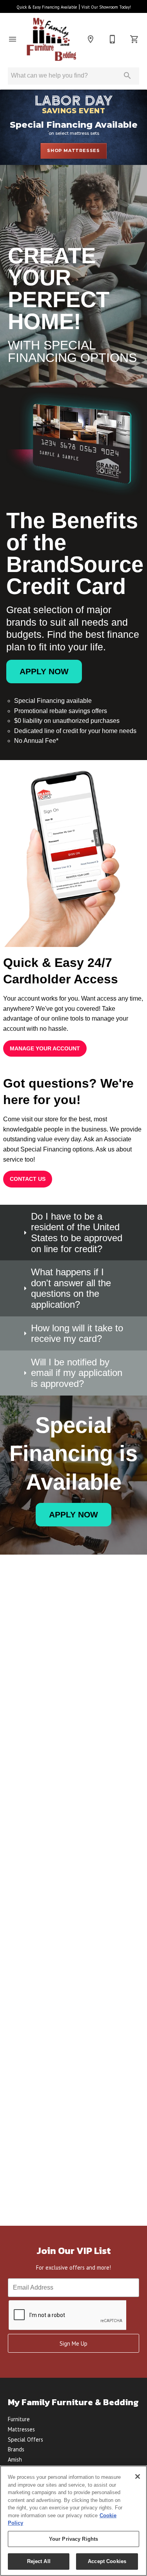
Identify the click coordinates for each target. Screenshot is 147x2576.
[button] (13, 39)
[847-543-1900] (113, 39)
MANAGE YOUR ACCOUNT (45, 1048)
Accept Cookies (107, 2561)
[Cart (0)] (134, 39)
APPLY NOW (44, 671)
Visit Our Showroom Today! (106, 7)
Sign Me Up (73, 2343)
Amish (15, 2459)
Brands (16, 2449)
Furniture (19, 2419)
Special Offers (25, 2439)
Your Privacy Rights (73, 2539)
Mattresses (21, 2429)
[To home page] (52, 39)
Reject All (39, 2561)
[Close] (138, 2476)
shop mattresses (73, 150)
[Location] (91, 39)
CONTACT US (28, 1179)
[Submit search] (127, 76)
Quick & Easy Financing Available (47, 7)
